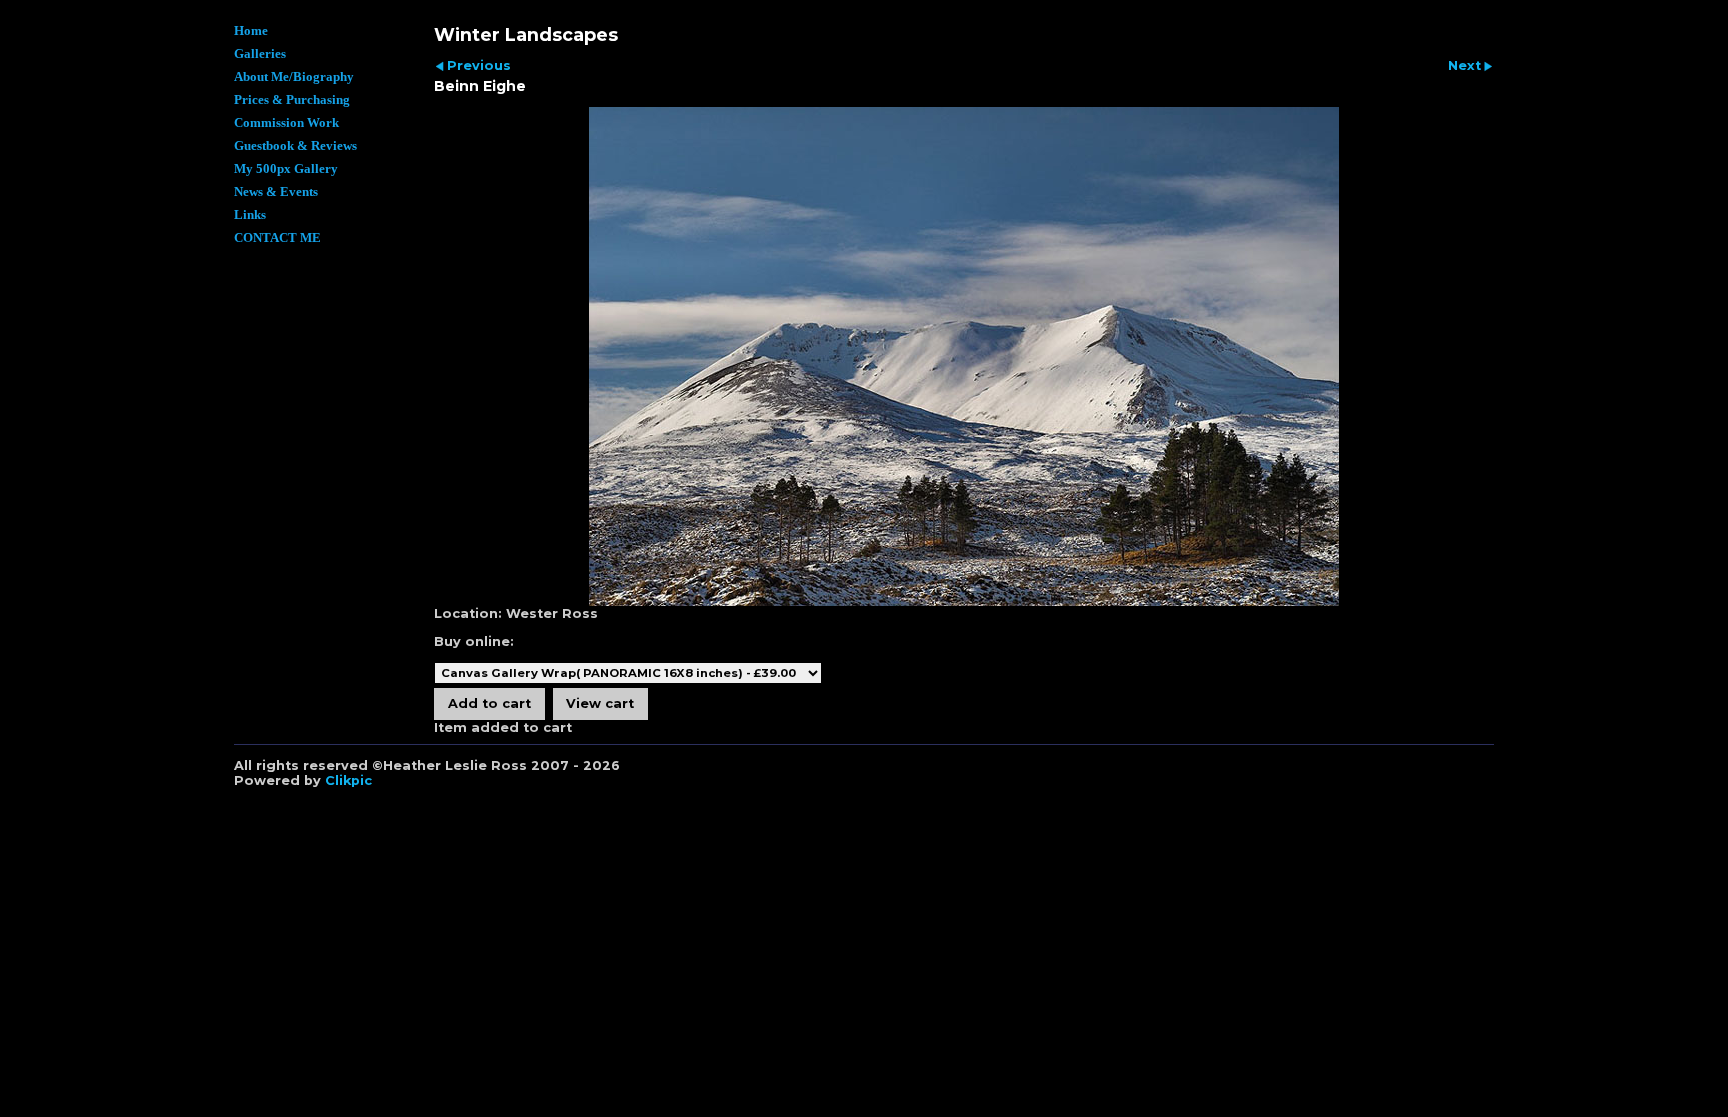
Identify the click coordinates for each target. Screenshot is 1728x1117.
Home (251, 31)
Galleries (260, 54)
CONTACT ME (277, 238)
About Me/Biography (294, 77)
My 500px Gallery (286, 169)
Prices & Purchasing (292, 100)
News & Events (276, 192)
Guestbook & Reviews (295, 146)
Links (250, 215)
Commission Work (286, 123)
